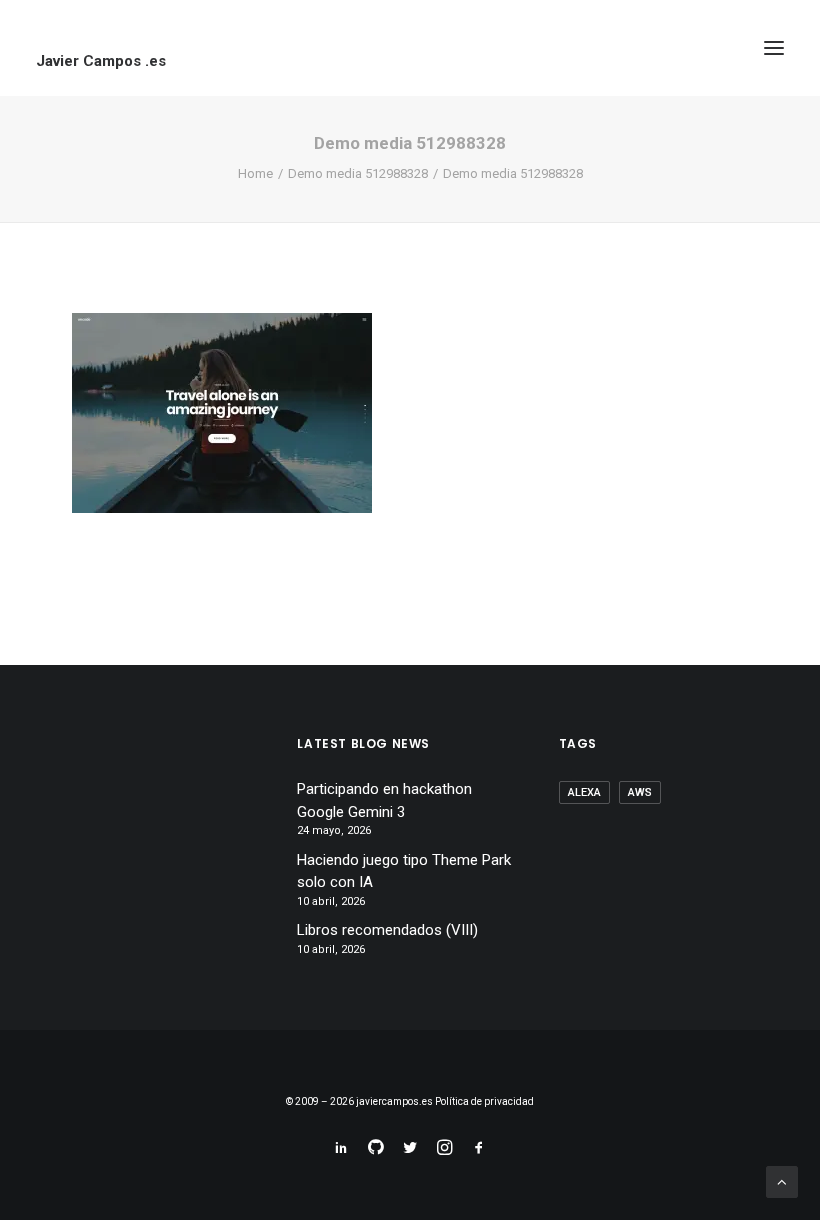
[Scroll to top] (782, 1181)
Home (255, 173)
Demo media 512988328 (358, 173)
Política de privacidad (484, 1101)
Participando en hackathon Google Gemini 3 (384, 800)
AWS (640, 792)
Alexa (584, 792)
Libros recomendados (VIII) (387, 930)
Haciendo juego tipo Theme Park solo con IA (404, 871)
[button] (774, 48)
